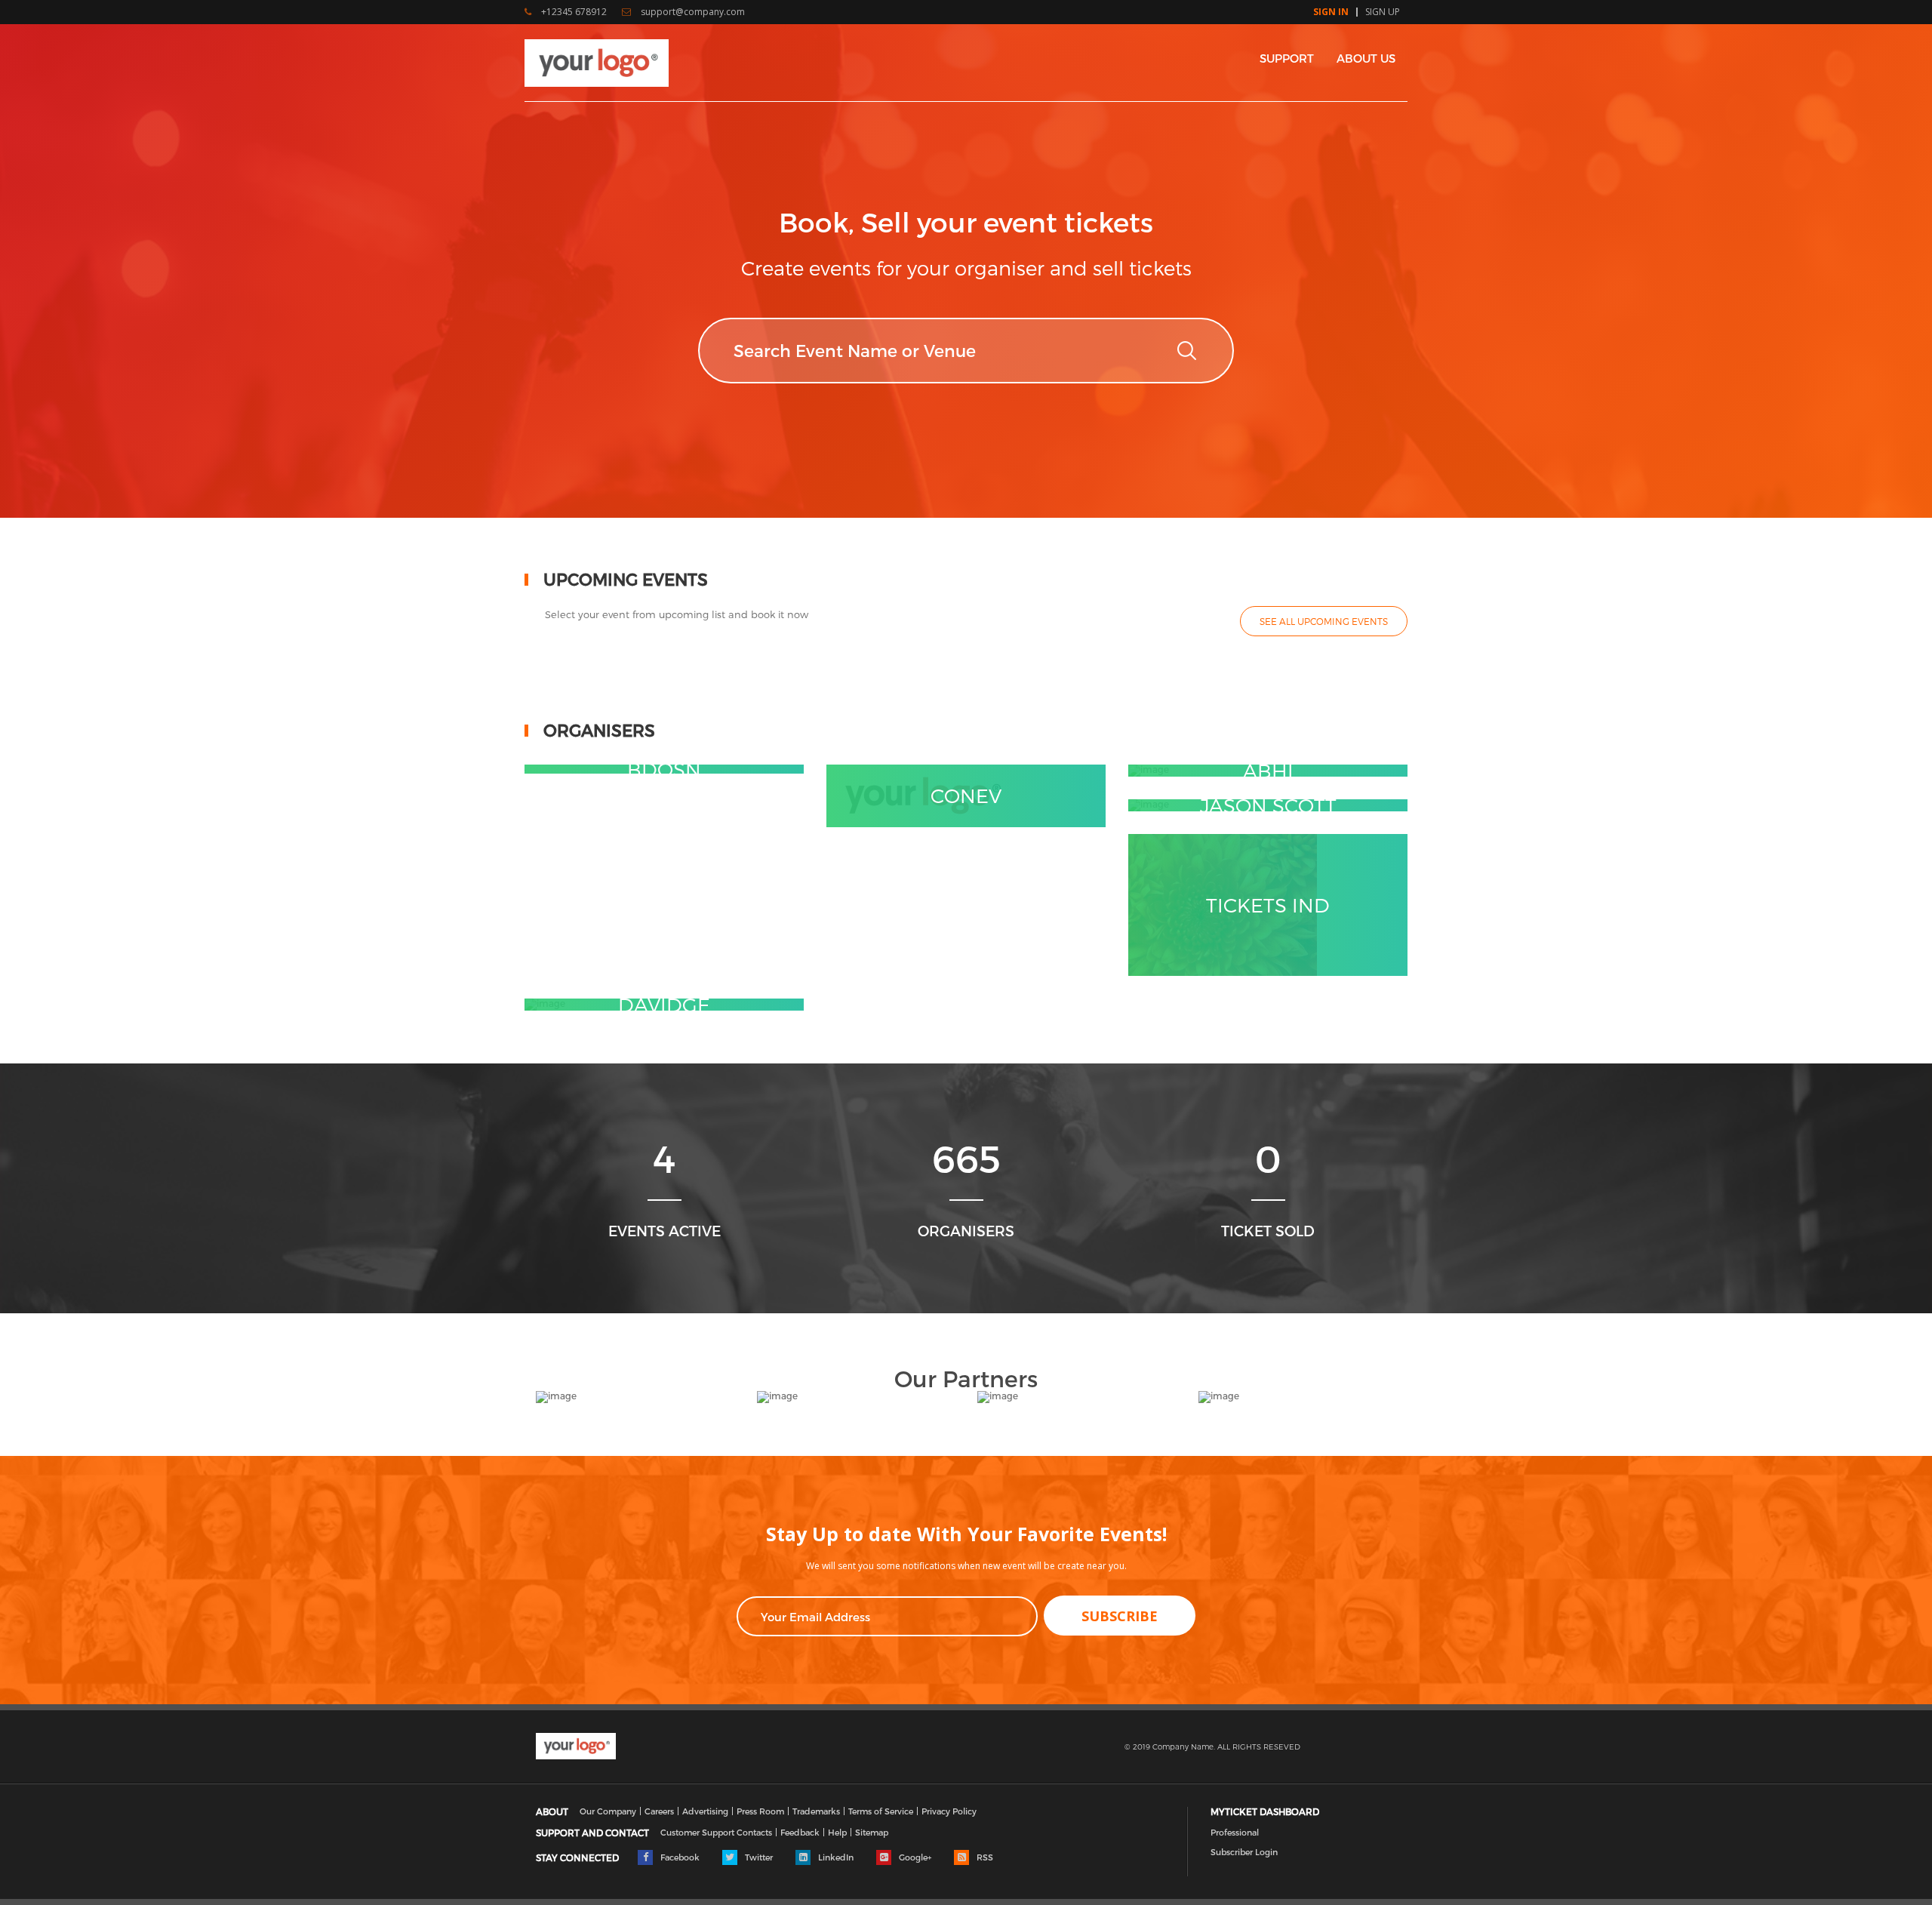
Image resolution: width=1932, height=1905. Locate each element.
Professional (1235, 1832)
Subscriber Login (1244, 1852)
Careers (659, 1811)
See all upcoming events (1324, 621)
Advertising (705, 1811)
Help (837, 1832)
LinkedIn (835, 1857)
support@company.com (692, 12)
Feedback (800, 1832)
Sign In (1331, 12)
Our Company (608, 1811)
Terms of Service (881, 1811)
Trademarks (816, 1811)
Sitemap (872, 1832)
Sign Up (1383, 12)
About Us (1366, 58)
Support (1287, 58)
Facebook (679, 1857)
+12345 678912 (573, 12)
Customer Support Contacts (716, 1832)
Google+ (914, 1857)
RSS (984, 1857)
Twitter (758, 1857)
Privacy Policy (949, 1811)
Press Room (760, 1811)
